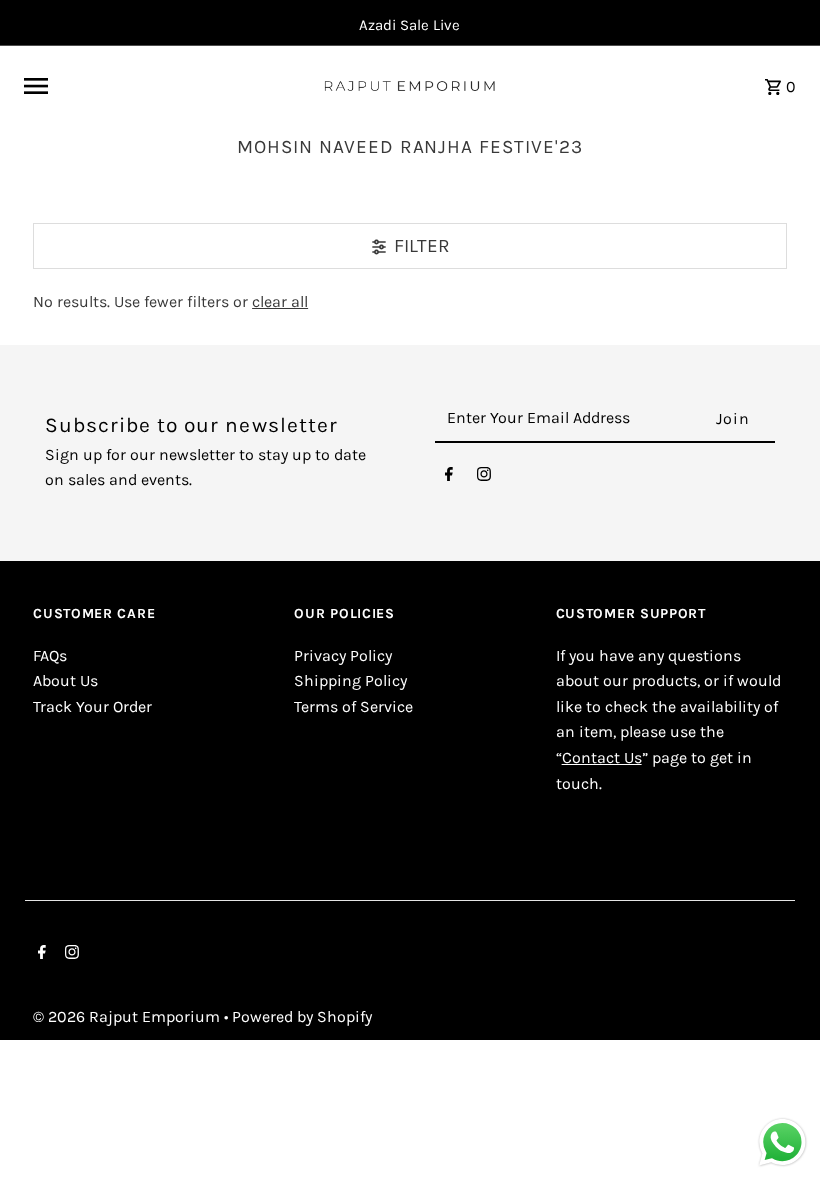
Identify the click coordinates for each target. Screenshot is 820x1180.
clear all (280, 301)
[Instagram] (484, 479)
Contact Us (602, 757)
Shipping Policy (350, 680)
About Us (65, 680)
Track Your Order (92, 706)
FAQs (50, 655)
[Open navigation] (165, 86)
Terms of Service (353, 706)
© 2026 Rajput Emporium (128, 1016)
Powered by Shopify (302, 1016)
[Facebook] (449, 479)
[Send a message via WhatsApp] (782, 1142)
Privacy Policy (343, 655)
